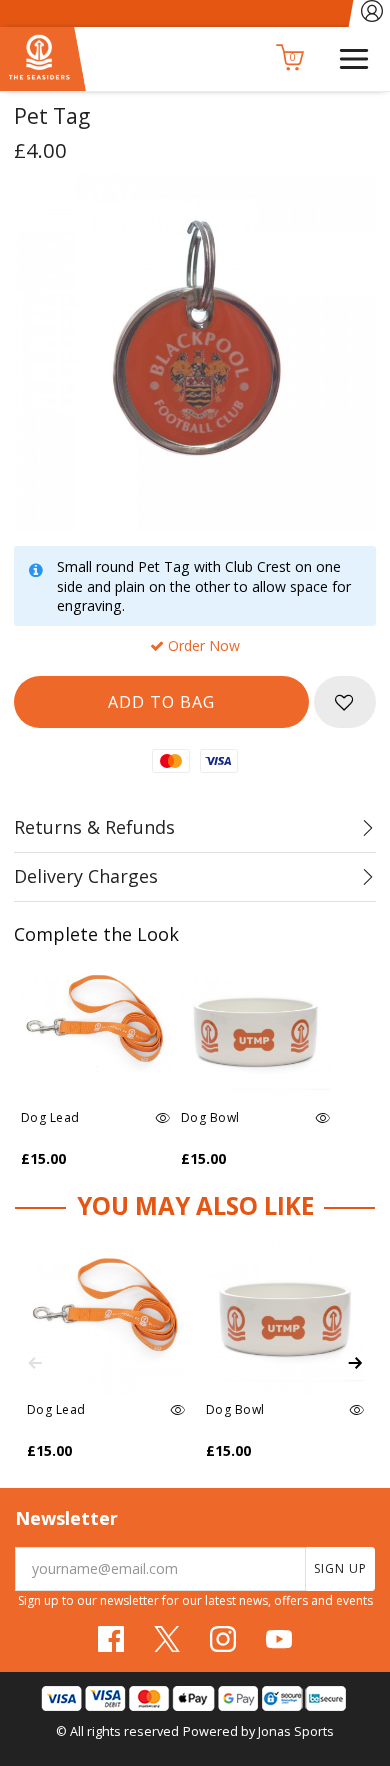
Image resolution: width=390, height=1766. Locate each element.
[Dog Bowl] (256, 1030)
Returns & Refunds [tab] (94, 827)
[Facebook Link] (111, 1639)
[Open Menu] (354, 57)
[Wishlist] (345, 702)
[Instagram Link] (223, 1639)
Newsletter (66, 1518)
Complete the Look (96, 934)
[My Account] (372, 13)
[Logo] (43, 57)
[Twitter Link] (167, 1639)
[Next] (355, 1363)
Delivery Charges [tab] (86, 876)
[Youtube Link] (279, 1639)
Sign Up (340, 1568)
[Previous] (35, 1363)
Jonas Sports (296, 1731)
